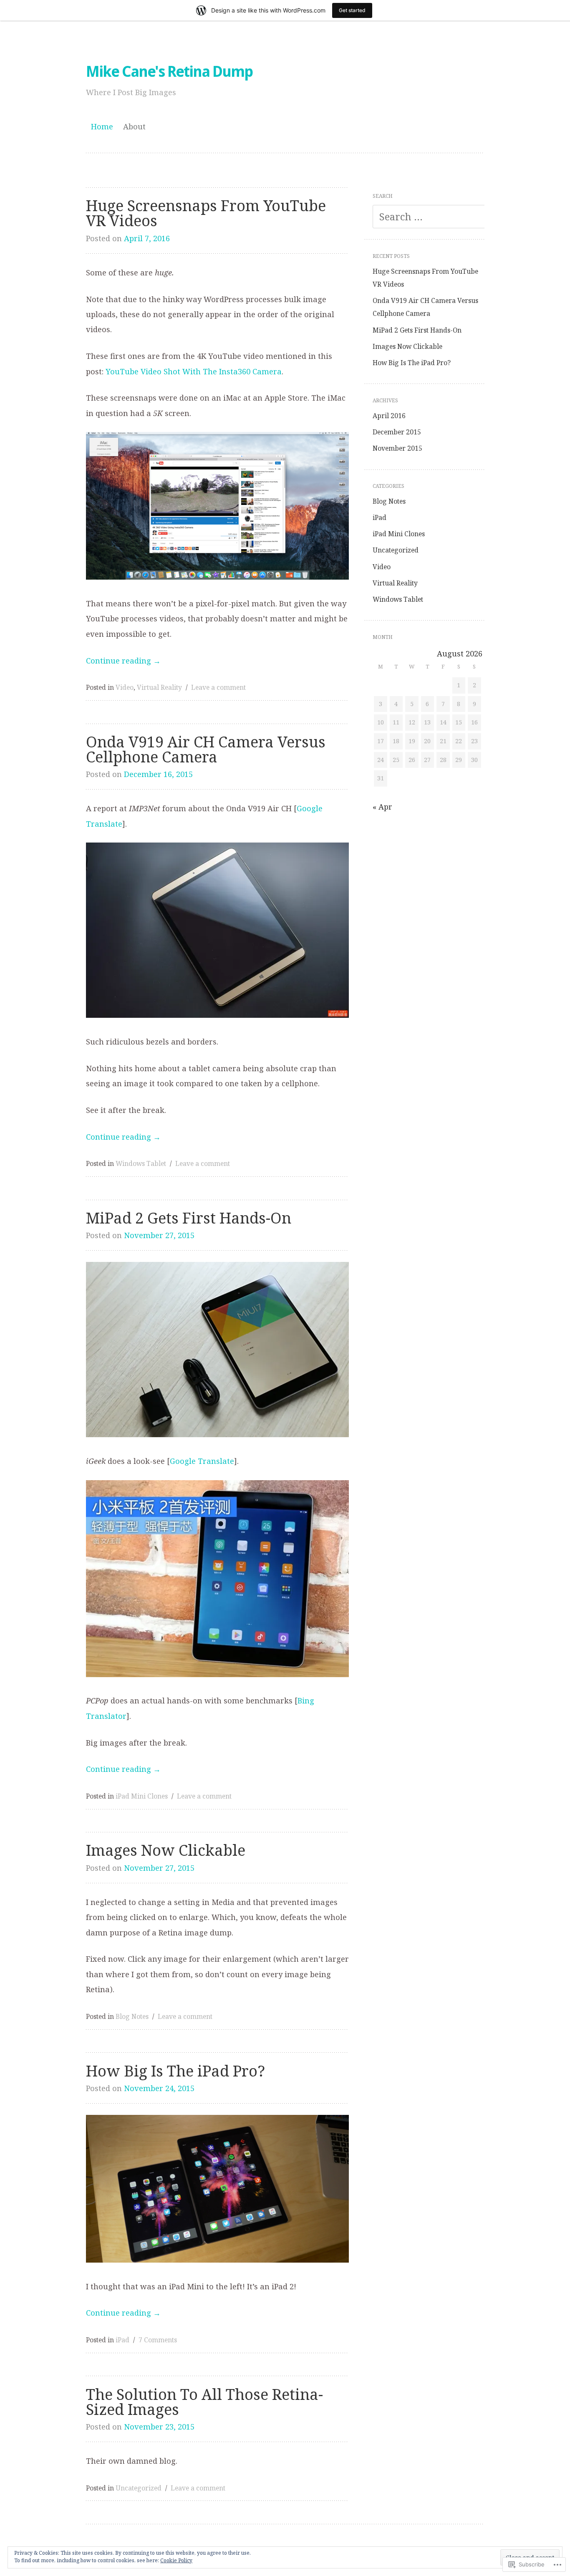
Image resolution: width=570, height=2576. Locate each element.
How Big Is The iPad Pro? (175, 2071)
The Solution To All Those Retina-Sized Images (204, 2402)
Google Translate (202, 1461)
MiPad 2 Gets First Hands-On (189, 1218)
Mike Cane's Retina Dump (169, 72)
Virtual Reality (159, 687)
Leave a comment (218, 687)
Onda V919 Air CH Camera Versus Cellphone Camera (206, 750)
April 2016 (389, 416)
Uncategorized (139, 2488)
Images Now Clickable (166, 1851)
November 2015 (397, 448)
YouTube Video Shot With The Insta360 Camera (194, 371)
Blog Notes (132, 2016)
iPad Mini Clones (142, 1796)
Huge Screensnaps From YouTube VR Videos (206, 213)
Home (102, 126)
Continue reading (123, 661)
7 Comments (158, 2340)
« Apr (382, 807)
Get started (352, 10)
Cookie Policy (176, 2560)
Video (125, 687)
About (134, 126)
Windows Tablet (141, 1163)
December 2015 (397, 432)
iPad (122, 2340)
